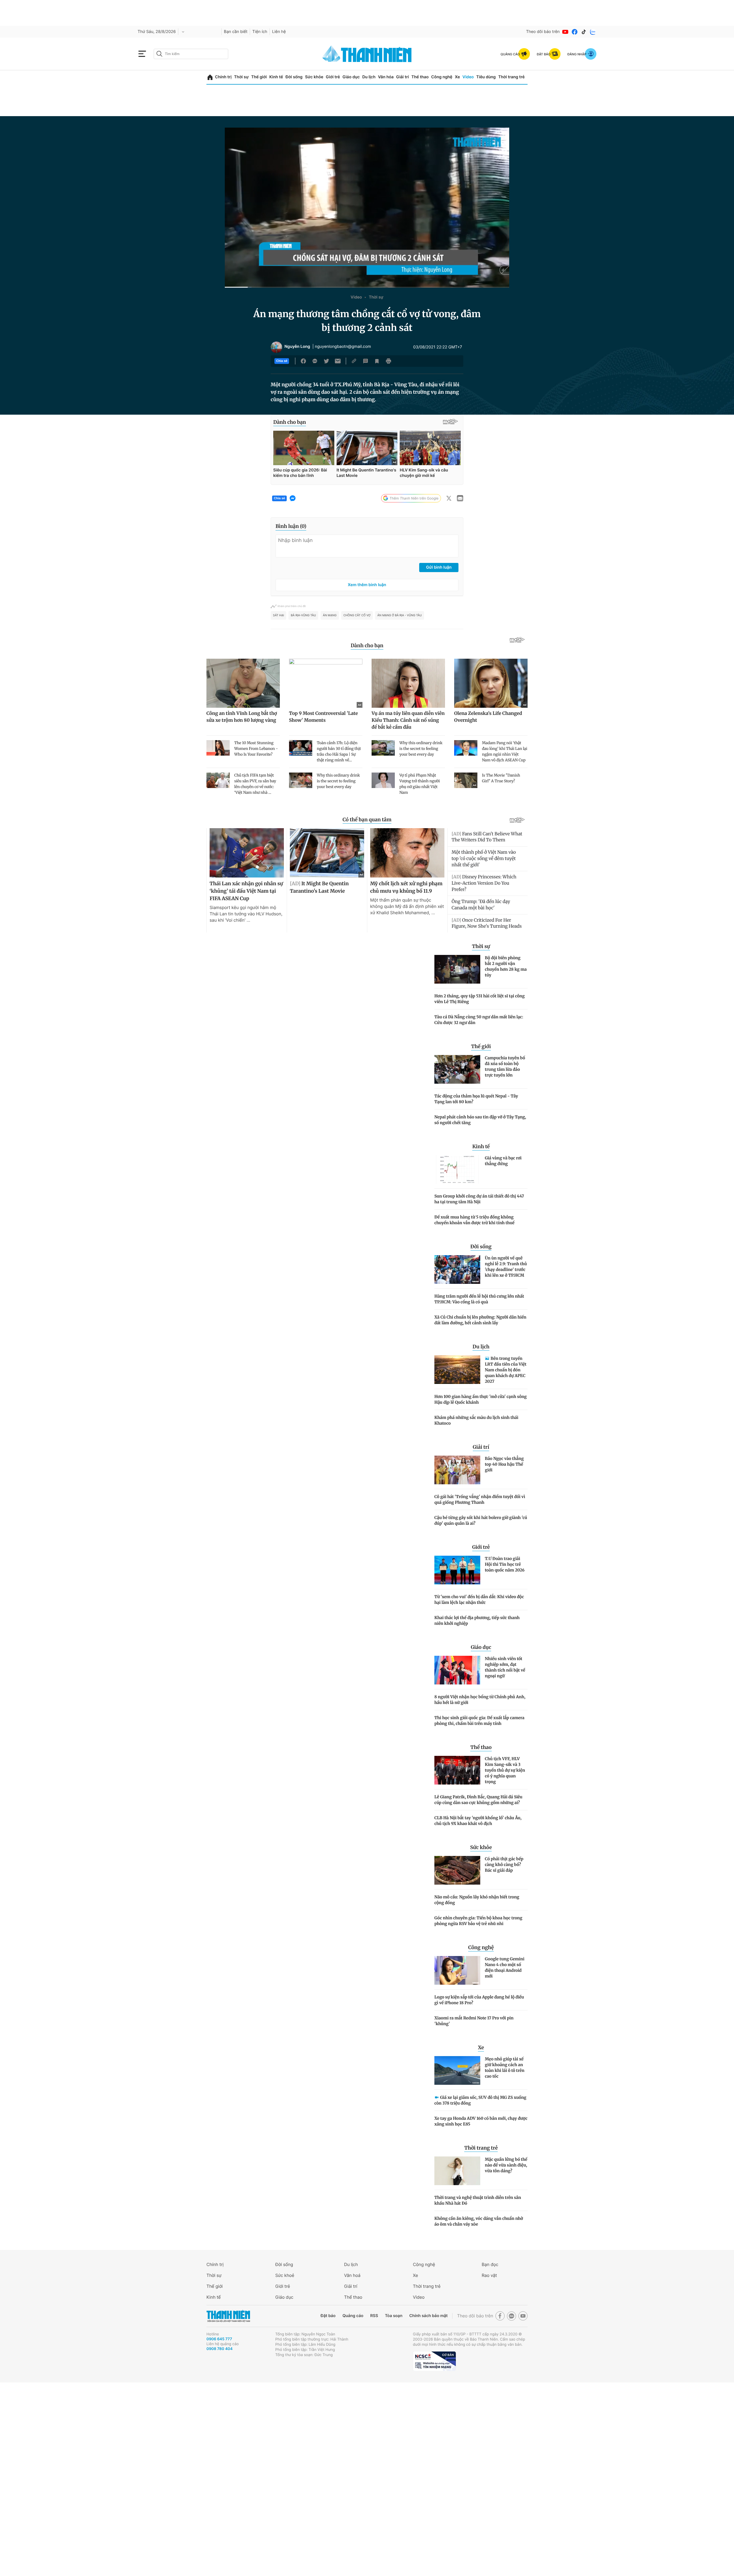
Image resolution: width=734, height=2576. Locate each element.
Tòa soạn (394, 2316)
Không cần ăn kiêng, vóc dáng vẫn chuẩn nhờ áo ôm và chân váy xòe (479, 2221)
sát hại (278, 615)
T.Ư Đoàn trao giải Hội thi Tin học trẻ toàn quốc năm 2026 (505, 1564)
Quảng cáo (353, 2316)
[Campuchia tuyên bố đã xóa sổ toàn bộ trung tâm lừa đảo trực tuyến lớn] (457, 1069)
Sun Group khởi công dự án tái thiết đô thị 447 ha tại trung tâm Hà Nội (479, 1199)
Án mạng (330, 615)
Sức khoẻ (285, 2275)
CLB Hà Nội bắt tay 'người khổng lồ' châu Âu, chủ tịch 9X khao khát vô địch (478, 1821)
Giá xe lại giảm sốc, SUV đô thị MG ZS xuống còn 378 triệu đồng (480, 2100)
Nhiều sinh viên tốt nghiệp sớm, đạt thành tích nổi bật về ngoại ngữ (505, 1667)
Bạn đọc (490, 2264)
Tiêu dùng (486, 77)
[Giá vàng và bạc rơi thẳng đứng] (457, 1169)
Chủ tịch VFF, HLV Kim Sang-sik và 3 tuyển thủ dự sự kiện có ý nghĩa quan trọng (505, 1770)
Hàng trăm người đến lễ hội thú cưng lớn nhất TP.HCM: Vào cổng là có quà (479, 1299)
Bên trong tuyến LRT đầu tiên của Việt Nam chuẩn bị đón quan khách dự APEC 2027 (506, 1370)
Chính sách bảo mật (428, 2316)
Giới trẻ (333, 77)
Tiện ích (260, 32)
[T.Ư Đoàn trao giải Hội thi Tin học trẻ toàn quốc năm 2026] (457, 1570)
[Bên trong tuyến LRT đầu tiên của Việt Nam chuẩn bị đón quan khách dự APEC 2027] (457, 1370)
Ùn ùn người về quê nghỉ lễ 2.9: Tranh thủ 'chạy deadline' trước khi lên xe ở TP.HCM (506, 1267)
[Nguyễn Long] (276, 347)
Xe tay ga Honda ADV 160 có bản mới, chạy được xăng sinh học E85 (481, 2121)
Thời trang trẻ (512, 77)
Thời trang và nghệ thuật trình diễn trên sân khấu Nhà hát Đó (478, 2200)
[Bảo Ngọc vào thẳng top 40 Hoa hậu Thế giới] (457, 1470)
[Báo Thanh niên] (228, 2316)
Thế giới (259, 77)
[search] (191, 54)
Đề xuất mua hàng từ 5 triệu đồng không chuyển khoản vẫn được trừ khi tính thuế (474, 1220)
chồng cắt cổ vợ (357, 615)
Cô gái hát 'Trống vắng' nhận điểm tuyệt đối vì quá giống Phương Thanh (480, 1499)
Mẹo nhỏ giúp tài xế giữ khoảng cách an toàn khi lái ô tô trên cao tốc (505, 2068)
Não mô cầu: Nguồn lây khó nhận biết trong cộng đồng (477, 1900)
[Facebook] (575, 32)
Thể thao (420, 77)
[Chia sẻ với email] (338, 361)
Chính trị (223, 77)
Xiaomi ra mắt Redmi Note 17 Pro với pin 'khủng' (474, 2021)
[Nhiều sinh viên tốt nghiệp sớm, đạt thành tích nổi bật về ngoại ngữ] (457, 1670)
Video (468, 77)
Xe (457, 77)
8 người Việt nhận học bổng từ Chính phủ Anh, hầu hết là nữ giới (480, 1700)
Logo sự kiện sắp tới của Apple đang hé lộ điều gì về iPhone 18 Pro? (479, 2000)
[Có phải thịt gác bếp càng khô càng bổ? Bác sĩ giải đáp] (457, 1870)
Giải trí (403, 77)
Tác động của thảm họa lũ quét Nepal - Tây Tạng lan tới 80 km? (476, 1099)
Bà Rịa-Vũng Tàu (303, 615)
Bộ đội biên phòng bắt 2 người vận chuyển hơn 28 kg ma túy (506, 966)
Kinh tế (276, 77)
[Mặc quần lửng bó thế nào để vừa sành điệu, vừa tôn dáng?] (457, 2171)
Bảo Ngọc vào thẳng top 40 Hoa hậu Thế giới (504, 1464)
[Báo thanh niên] (367, 54)
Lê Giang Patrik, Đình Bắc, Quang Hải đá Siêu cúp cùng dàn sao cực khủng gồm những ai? (478, 1800)
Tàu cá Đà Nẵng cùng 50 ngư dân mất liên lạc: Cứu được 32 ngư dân (479, 1020)
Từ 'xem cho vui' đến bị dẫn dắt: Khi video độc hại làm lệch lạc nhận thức (479, 1600)
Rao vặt (489, 2275)
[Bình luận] (366, 361)
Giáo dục (351, 77)
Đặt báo (328, 2316)
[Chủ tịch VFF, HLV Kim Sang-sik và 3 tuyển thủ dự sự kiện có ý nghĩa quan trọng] (457, 1770)
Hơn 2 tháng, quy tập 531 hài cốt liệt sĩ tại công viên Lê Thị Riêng (480, 999)
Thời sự (241, 77)
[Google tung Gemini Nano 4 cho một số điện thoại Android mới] (457, 1970)
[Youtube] (565, 32)
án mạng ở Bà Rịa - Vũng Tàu (400, 615)
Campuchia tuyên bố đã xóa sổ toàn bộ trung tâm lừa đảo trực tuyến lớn (505, 1066)
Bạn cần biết (236, 32)
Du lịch (369, 77)
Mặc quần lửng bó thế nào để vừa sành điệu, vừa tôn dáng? (506, 2165)
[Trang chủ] (210, 77)
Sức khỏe (314, 77)
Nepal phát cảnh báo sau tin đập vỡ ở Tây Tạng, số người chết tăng (480, 1120)
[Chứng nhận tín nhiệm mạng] (434, 2361)
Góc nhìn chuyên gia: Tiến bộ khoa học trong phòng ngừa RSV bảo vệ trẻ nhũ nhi (478, 1921)
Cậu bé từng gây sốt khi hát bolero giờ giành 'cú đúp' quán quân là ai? (481, 1520)
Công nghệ (442, 77)
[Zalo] (593, 32)
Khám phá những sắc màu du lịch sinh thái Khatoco (476, 1420)
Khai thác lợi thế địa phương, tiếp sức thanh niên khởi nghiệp (477, 1621)
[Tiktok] (584, 32)
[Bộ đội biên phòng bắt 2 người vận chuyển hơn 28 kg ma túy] (457, 969)
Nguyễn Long (297, 347)
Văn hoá (352, 2275)
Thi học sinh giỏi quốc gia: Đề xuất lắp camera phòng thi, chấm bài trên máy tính (479, 1721)
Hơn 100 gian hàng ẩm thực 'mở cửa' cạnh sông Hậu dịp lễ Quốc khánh (481, 1399)
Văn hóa (386, 77)
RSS (374, 2316)
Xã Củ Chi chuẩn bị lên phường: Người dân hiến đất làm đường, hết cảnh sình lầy (480, 1320)
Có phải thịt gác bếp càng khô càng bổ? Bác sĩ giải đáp (504, 1865)
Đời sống (294, 77)
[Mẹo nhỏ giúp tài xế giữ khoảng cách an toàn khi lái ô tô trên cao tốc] (457, 2070)
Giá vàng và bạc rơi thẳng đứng (503, 1161)
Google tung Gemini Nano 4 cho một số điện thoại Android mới (505, 1967)
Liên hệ (279, 32)
